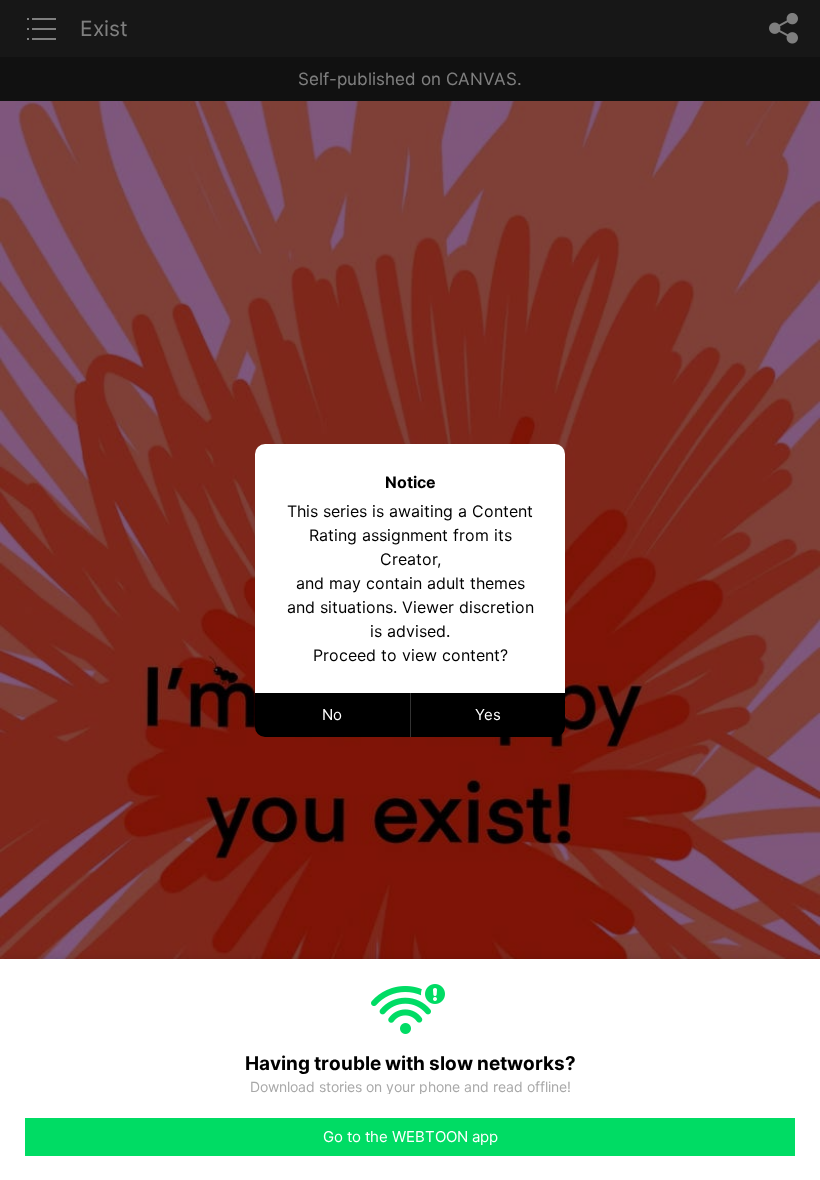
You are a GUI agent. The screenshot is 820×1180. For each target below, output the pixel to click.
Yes (488, 714)
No (332, 714)
